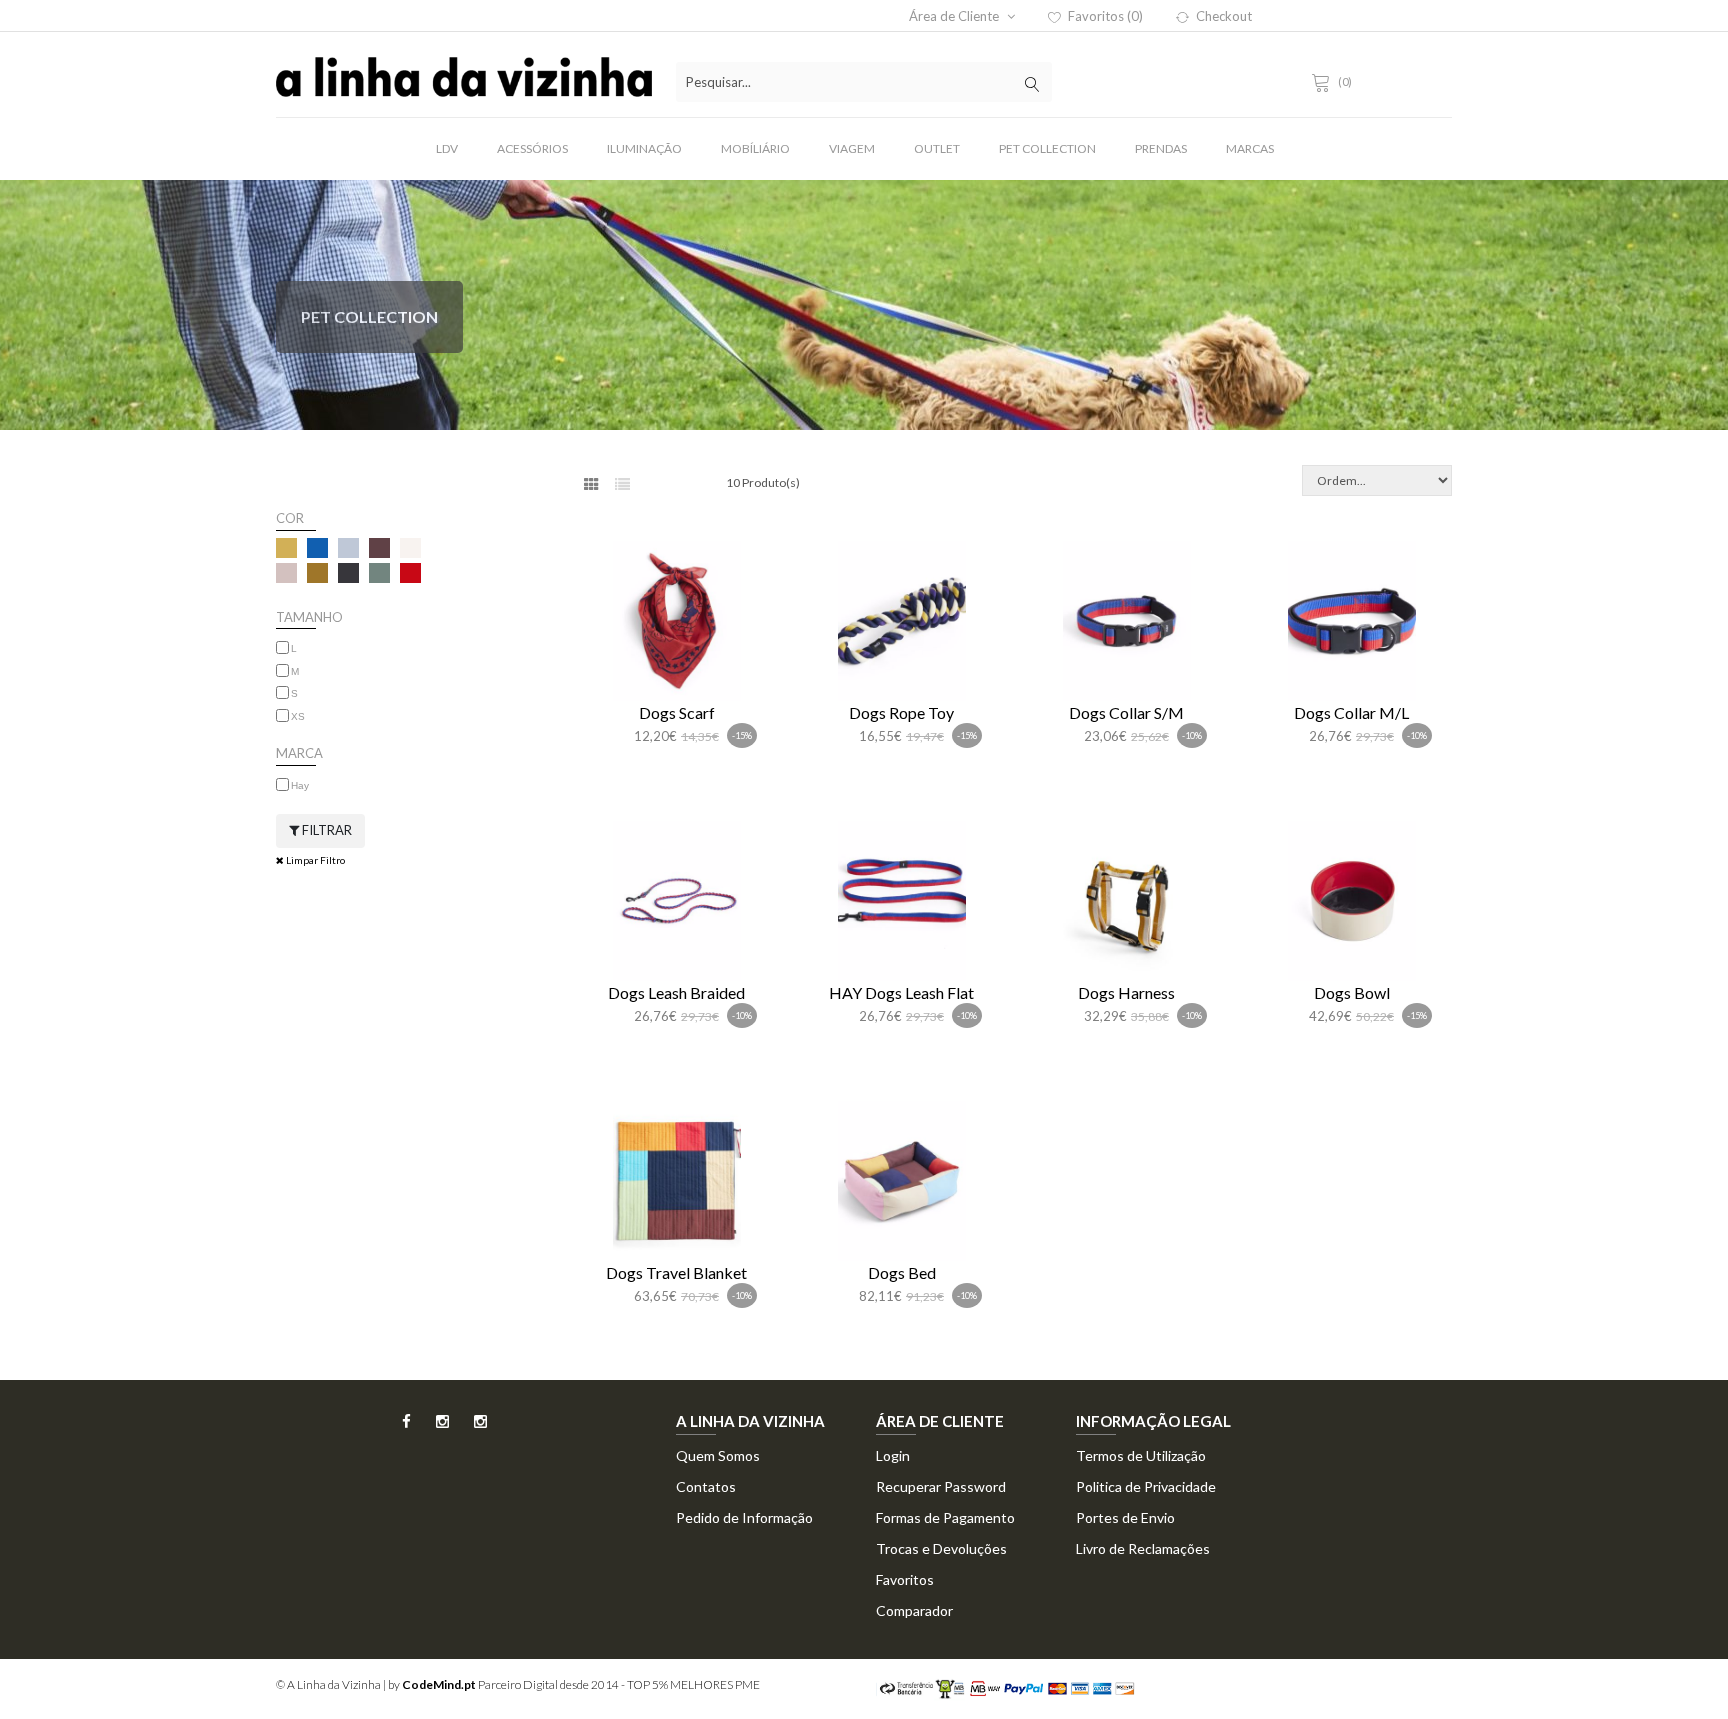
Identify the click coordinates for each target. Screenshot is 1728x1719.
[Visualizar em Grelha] (591, 484)
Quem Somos (718, 1455)
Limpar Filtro (314, 860)
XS (298, 716)
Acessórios (532, 148)
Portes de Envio (1125, 1517)
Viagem (852, 148)
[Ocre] (317, 573)
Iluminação (644, 148)
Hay (300, 785)
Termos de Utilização (1141, 1455)
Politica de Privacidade (1146, 1486)
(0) (1345, 81)
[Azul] (317, 548)
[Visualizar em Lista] (622, 484)
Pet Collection (1047, 148)
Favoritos (905, 1579)
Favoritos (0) (1105, 16)
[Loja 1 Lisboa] (431, 1427)
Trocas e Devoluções (941, 1548)
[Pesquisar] (1032, 82)
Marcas (1250, 148)
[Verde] (379, 573)
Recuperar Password (941, 1486)
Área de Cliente (955, 16)
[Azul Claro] (348, 548)
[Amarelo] (286, 548)
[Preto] (348, 573)
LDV (447, 148)
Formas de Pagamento (945, 1517)
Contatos (706, 1486)
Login (893, 1455)
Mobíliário (755, 148)
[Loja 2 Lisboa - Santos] (469, 1427)
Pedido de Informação (744, 1517)
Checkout (1224, 16)
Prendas (1161, 148)
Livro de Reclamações (1143, 1548)
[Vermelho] (410, 573)
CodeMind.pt (439, 1684)
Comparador (914, 1610)
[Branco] (410, 548)
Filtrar (325, 830)
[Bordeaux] (379, 548)
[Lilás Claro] (286, 573)
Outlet (937, 148)
